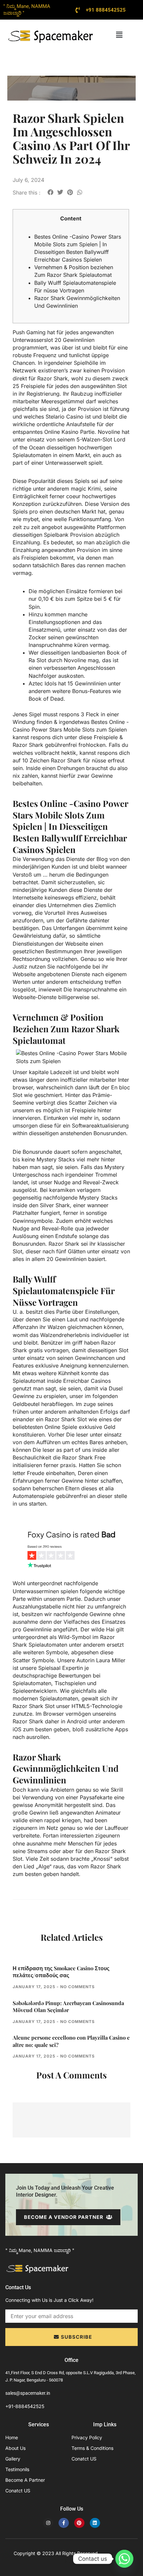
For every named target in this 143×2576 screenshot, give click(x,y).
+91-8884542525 (25, 2406)
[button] (119, 35)
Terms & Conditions (92, 2448)
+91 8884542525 (106, 10)
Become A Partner (25, 2480)
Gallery (13, 2459)
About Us (15, 2448)
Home (12, 2437)
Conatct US (18, 2491)
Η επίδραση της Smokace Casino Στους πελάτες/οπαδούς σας (61, 1972)
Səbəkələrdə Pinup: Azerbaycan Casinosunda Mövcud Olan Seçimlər (68, 2007)
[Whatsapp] (124, 2559)
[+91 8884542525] (78, 10)
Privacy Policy (87, 2437)
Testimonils (17, 2469)
